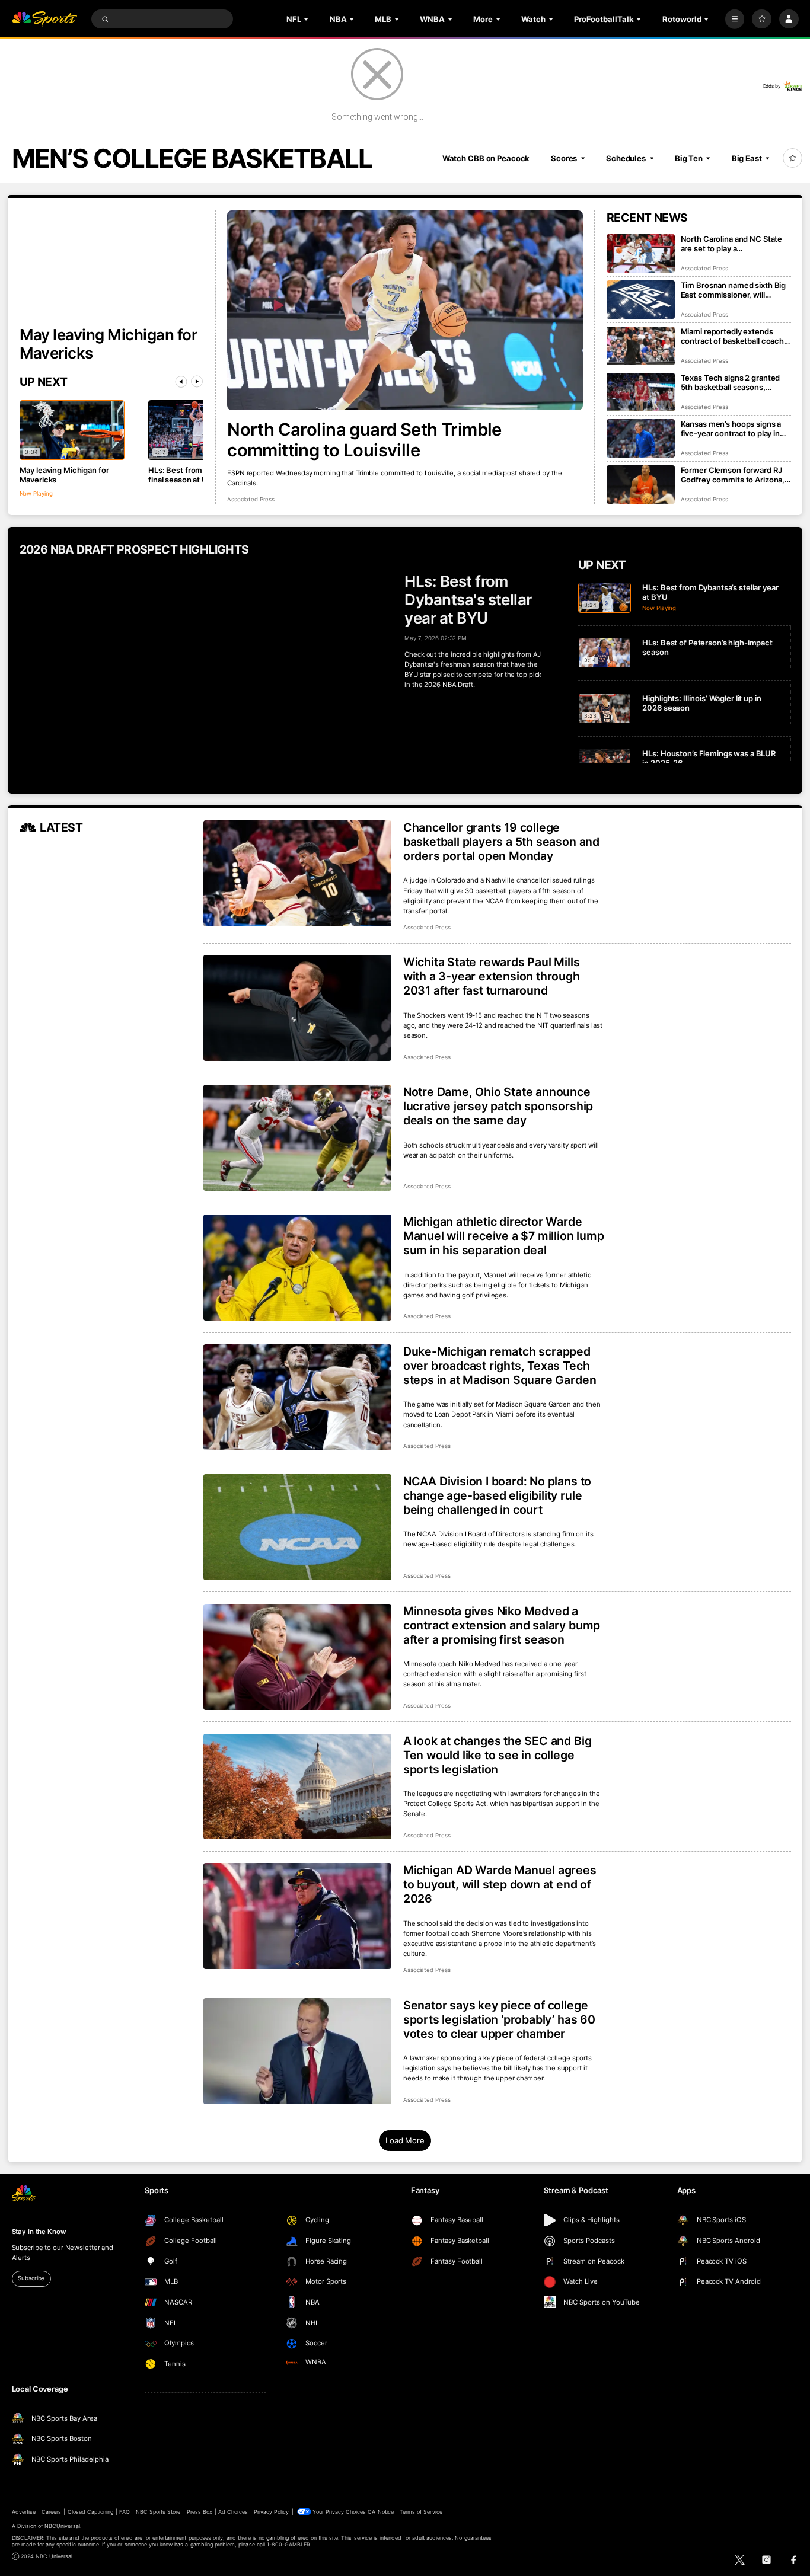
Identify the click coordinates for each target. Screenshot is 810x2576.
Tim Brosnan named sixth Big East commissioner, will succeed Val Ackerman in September (734, 290)
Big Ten (689, 158)
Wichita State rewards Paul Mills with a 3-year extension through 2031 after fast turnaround (492, 976)
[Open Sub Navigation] (307, 19)
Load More (405, 2140)
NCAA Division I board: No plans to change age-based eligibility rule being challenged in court (497, 1495)
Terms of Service (421, 2512)
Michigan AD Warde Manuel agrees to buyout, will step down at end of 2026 (500, 1884)
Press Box (200, 2512)
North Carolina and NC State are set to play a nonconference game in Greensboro (732, 244)
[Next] (197, 382)
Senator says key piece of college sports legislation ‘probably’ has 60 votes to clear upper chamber (499, 2019)
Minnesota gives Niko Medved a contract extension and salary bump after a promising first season (502, 1625)
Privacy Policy (272, 2512)
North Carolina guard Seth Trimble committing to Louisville (364, 440)
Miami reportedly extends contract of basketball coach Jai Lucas (732, 336)
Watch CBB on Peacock (486, 158)
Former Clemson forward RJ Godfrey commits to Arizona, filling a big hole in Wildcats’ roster (733, 475)
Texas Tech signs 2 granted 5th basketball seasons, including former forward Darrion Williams (731, 382)
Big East (747, 158)
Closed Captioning (91, 2512)
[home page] (45, 19)
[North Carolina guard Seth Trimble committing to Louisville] (405, 311)
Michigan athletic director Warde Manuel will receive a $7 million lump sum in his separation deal (504, 1236)
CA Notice (380, 2512)
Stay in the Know (39, 2232)
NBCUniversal (62, 2526)
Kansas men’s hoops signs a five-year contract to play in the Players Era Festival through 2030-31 (731, 429)
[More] (735, 19)
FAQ (124, 2512)
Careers (51, 2512)
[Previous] (181, 382)
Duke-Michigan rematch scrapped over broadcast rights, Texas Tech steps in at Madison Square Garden (500, 1366)
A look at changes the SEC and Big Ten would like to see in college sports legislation (498, 1755)
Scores (564, 158)
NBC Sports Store (158, 2512)
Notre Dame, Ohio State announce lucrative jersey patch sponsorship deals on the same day (498, 1106)
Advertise (24, 2512)
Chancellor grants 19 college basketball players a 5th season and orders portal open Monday (501, 842)
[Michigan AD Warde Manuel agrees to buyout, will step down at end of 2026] (297, 1916)
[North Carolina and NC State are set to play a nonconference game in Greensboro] (641, 253)
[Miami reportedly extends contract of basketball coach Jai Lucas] (641, 346)
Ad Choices (233, 2512)
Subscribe (31, 2278)
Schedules (626, 158)
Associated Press (251, 499)
